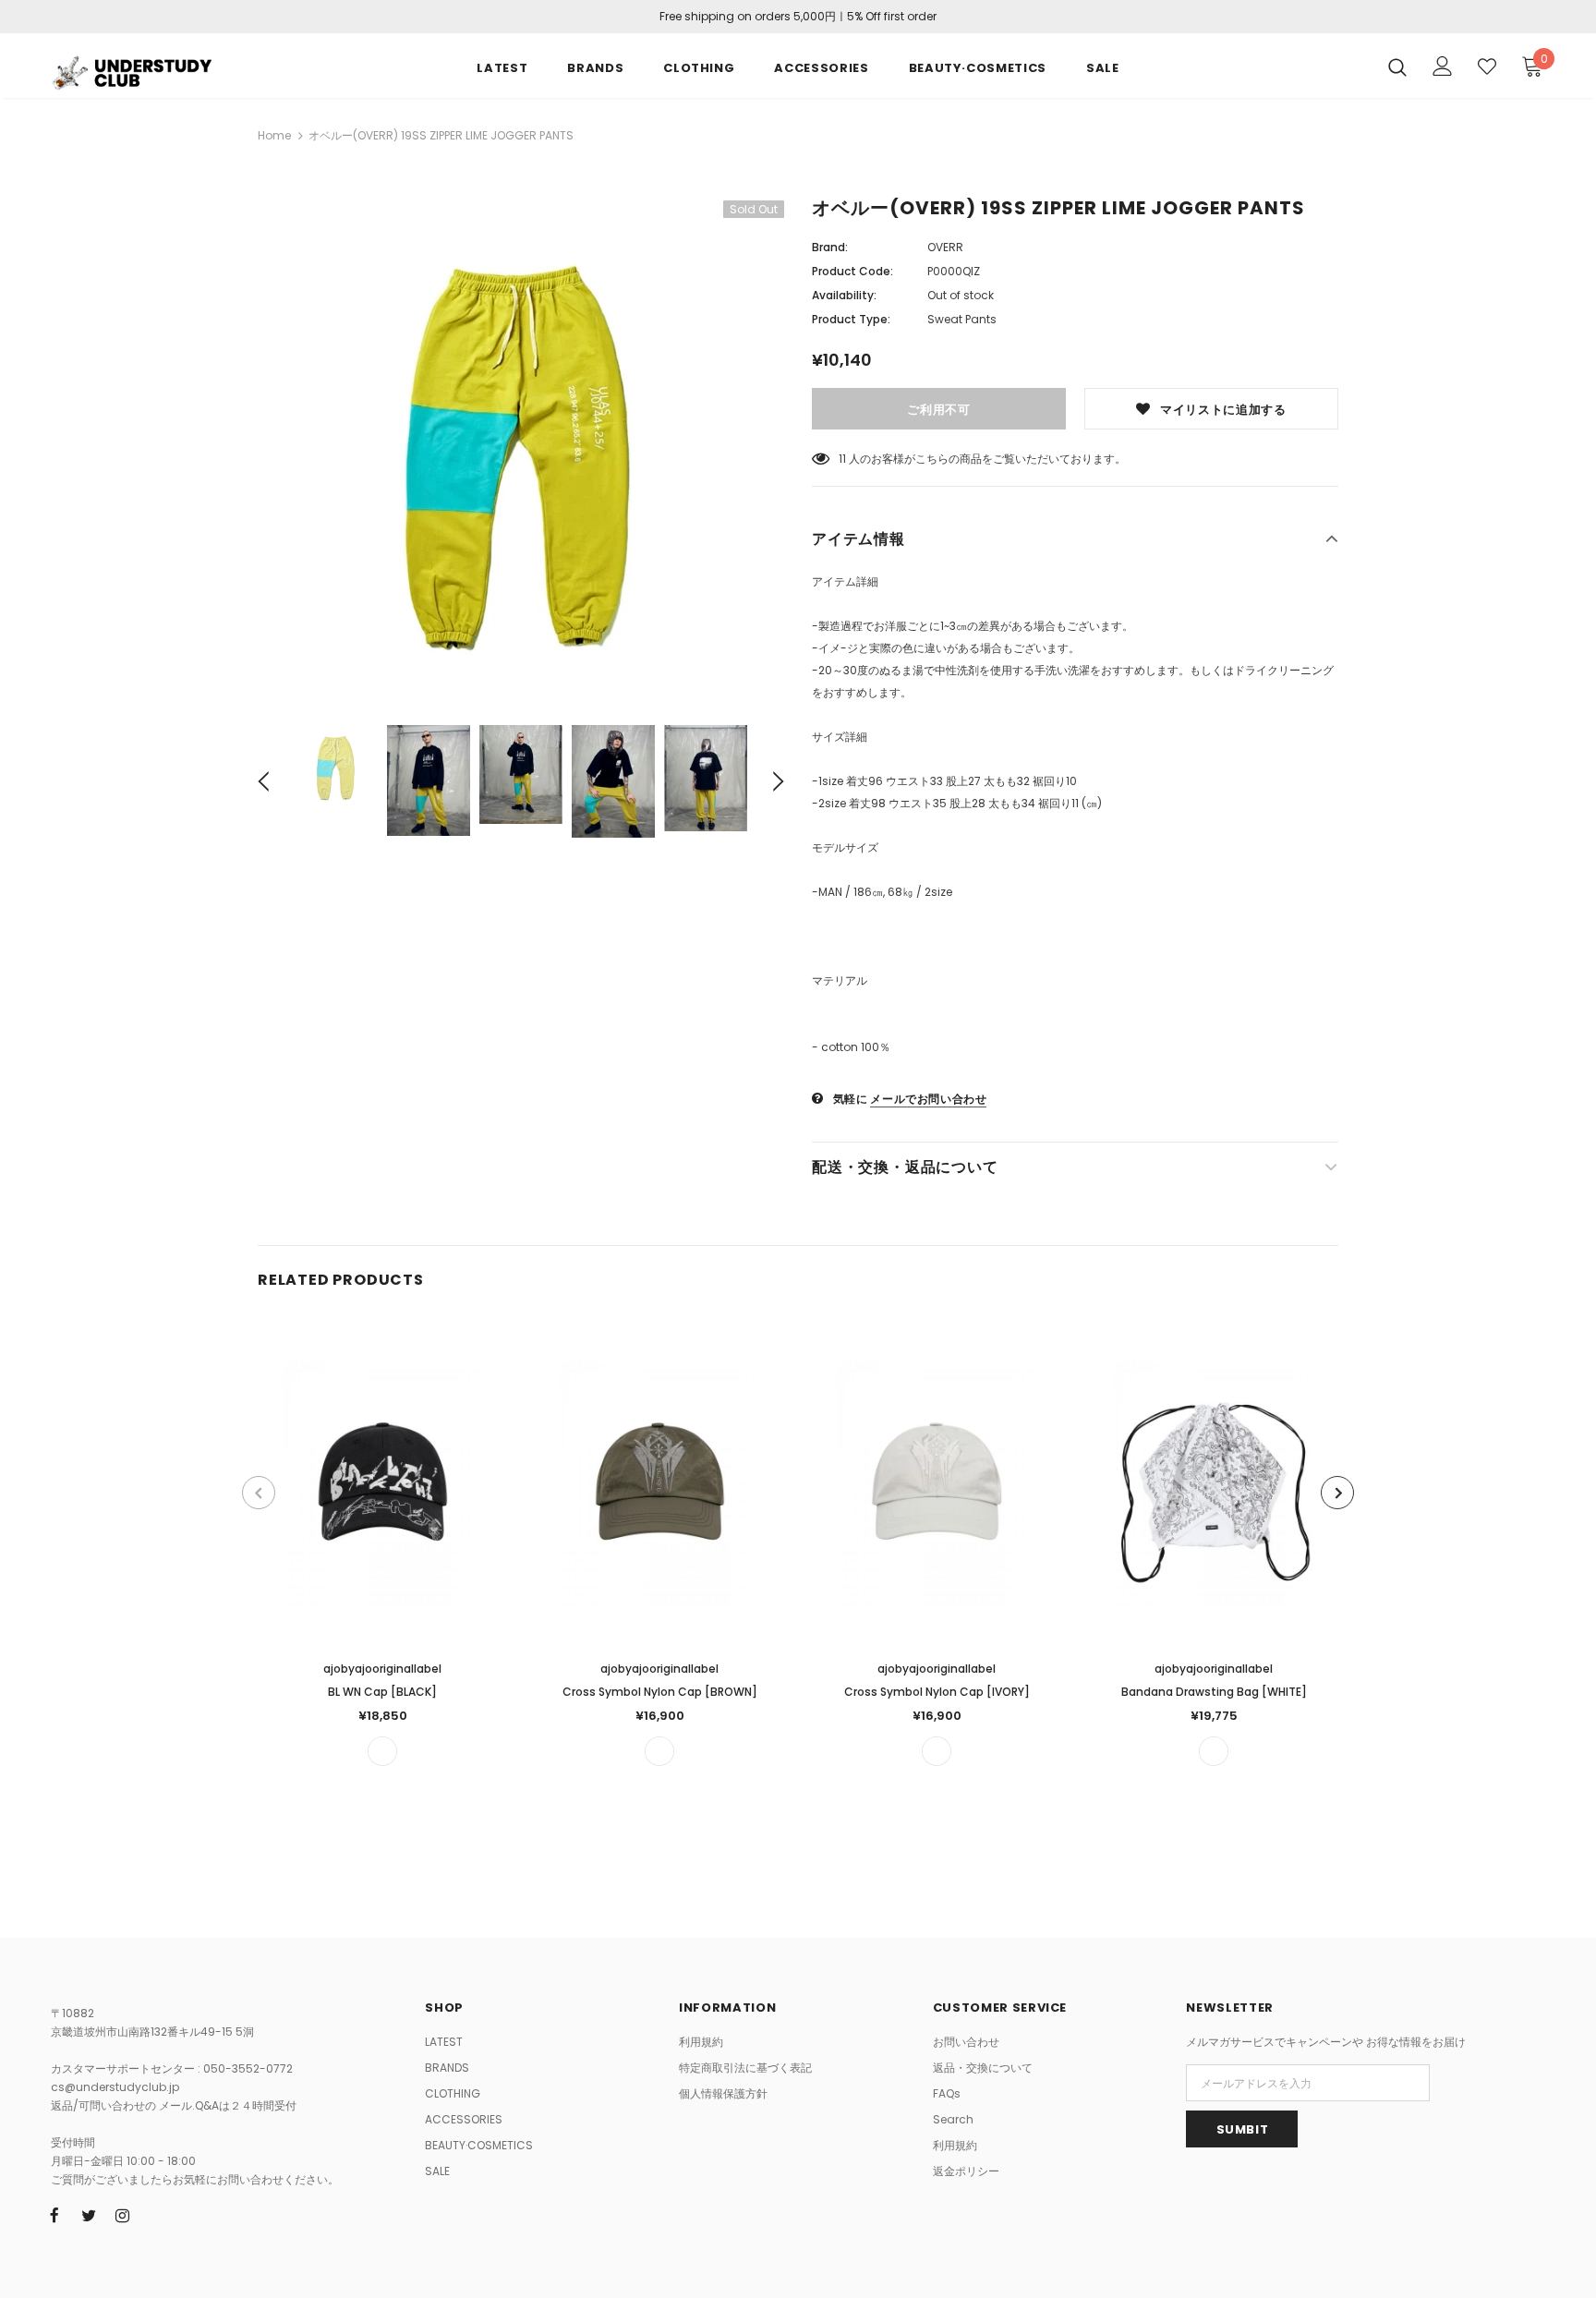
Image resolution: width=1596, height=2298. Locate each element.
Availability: (844, 295)
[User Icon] (1443, 66)
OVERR (945, 247)
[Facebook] (54, 2215)
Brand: (830, 247)
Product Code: (852, 271)
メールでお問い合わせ (928, 1099)
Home (274, 135)
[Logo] (159, 70)
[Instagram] (123, 2215)
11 (842, 459)
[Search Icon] (1397, 67)
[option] (521, 449)
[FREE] (382, 1751)
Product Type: (851, 319)
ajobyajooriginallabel (382, 1669)
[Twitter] (89, 2215)
